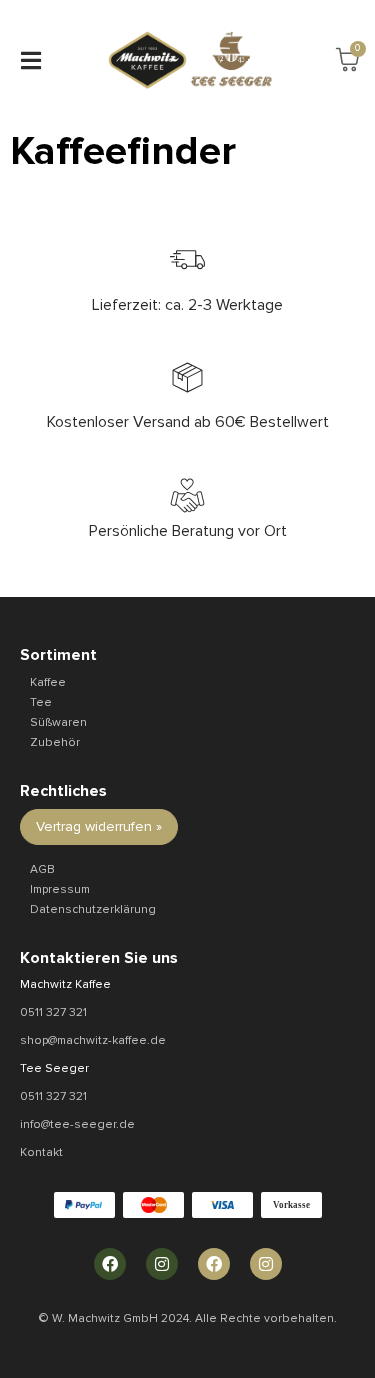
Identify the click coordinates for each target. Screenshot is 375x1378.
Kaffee (48, 682)
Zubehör (55, 742)
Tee (41, 702)
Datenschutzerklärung (93, 909)
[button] (30, 60)
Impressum (60, 889)
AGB (42, 869)
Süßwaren (58, 722)
